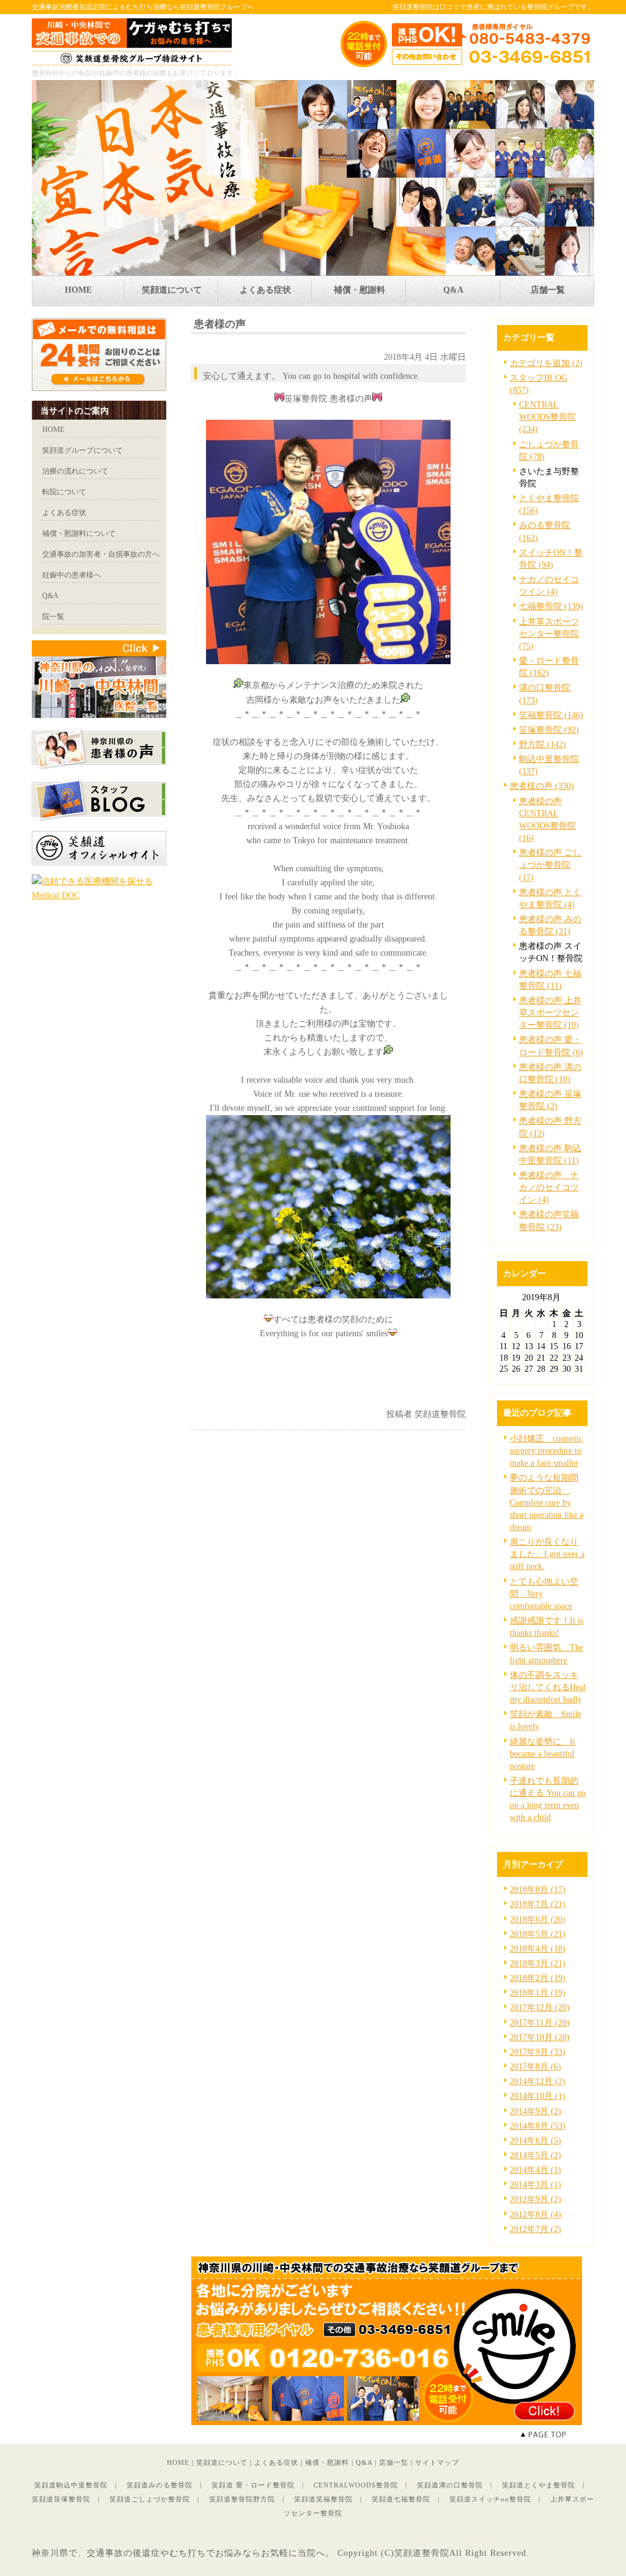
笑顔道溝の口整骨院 (450, 2485)
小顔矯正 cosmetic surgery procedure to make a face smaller (546, 1451)
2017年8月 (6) (536, 2066)
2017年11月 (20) (540, 2022)
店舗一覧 (394, 2462)
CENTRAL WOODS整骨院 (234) (547, 417)
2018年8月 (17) (538, 1889)
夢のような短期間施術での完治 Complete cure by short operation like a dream (547, 1502)
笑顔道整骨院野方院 (242, 2499)
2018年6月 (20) (538, 1919)
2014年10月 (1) (538, 2096)
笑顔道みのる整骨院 (160, 2485)
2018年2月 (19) (538, 1978)
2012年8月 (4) (536, 2214)
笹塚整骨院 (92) (549, 730)
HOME (178, 2462)
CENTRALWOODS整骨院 (356, 2485)
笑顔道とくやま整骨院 (539, 2485)
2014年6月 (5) (536, 2140)
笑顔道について (222, 2462)
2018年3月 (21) (538, 1963)
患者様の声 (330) (542, 786)
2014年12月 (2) (538, 2081)
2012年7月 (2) (536, 2229)
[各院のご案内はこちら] (386, 2422)
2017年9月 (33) (538, 2052)
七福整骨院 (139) (551, 606)
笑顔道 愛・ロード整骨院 (253, 2485)
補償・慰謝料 (327, 2462)
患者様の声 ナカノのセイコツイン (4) (549, 1187)
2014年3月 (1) (536, 2184)
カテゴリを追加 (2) (546, 363)
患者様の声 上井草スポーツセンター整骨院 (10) (550, 1012)
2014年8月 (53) (538, 2126)
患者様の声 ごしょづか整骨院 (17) (550, 865)
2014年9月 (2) (536, 2111)
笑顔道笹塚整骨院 (61, 2499)
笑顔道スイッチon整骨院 (490, 2499)
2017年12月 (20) (540, 2007)
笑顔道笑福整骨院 (323, 2499)
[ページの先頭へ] (558, 2435)
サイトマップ (437, 2462)
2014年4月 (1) (536, 2170)
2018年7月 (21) (538, 1904)
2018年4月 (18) (538, 1948)
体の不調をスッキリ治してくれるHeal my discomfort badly (548, 1687)
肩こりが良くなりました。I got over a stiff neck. (547, 1554)
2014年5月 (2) (536, 2155)
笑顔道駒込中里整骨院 (71, 2485)
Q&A (364, 2462)
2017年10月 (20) (540, 2037)
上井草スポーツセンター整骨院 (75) (549, 634)
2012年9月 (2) (536, 2199)
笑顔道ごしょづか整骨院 (150, 2499)
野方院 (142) (543, 744)
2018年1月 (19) (538, 1992)
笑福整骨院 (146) (551, 715)
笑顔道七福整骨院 (401, 2499)
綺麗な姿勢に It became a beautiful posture (543, 1754)
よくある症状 (276, 2462)
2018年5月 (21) (538, 1934)
